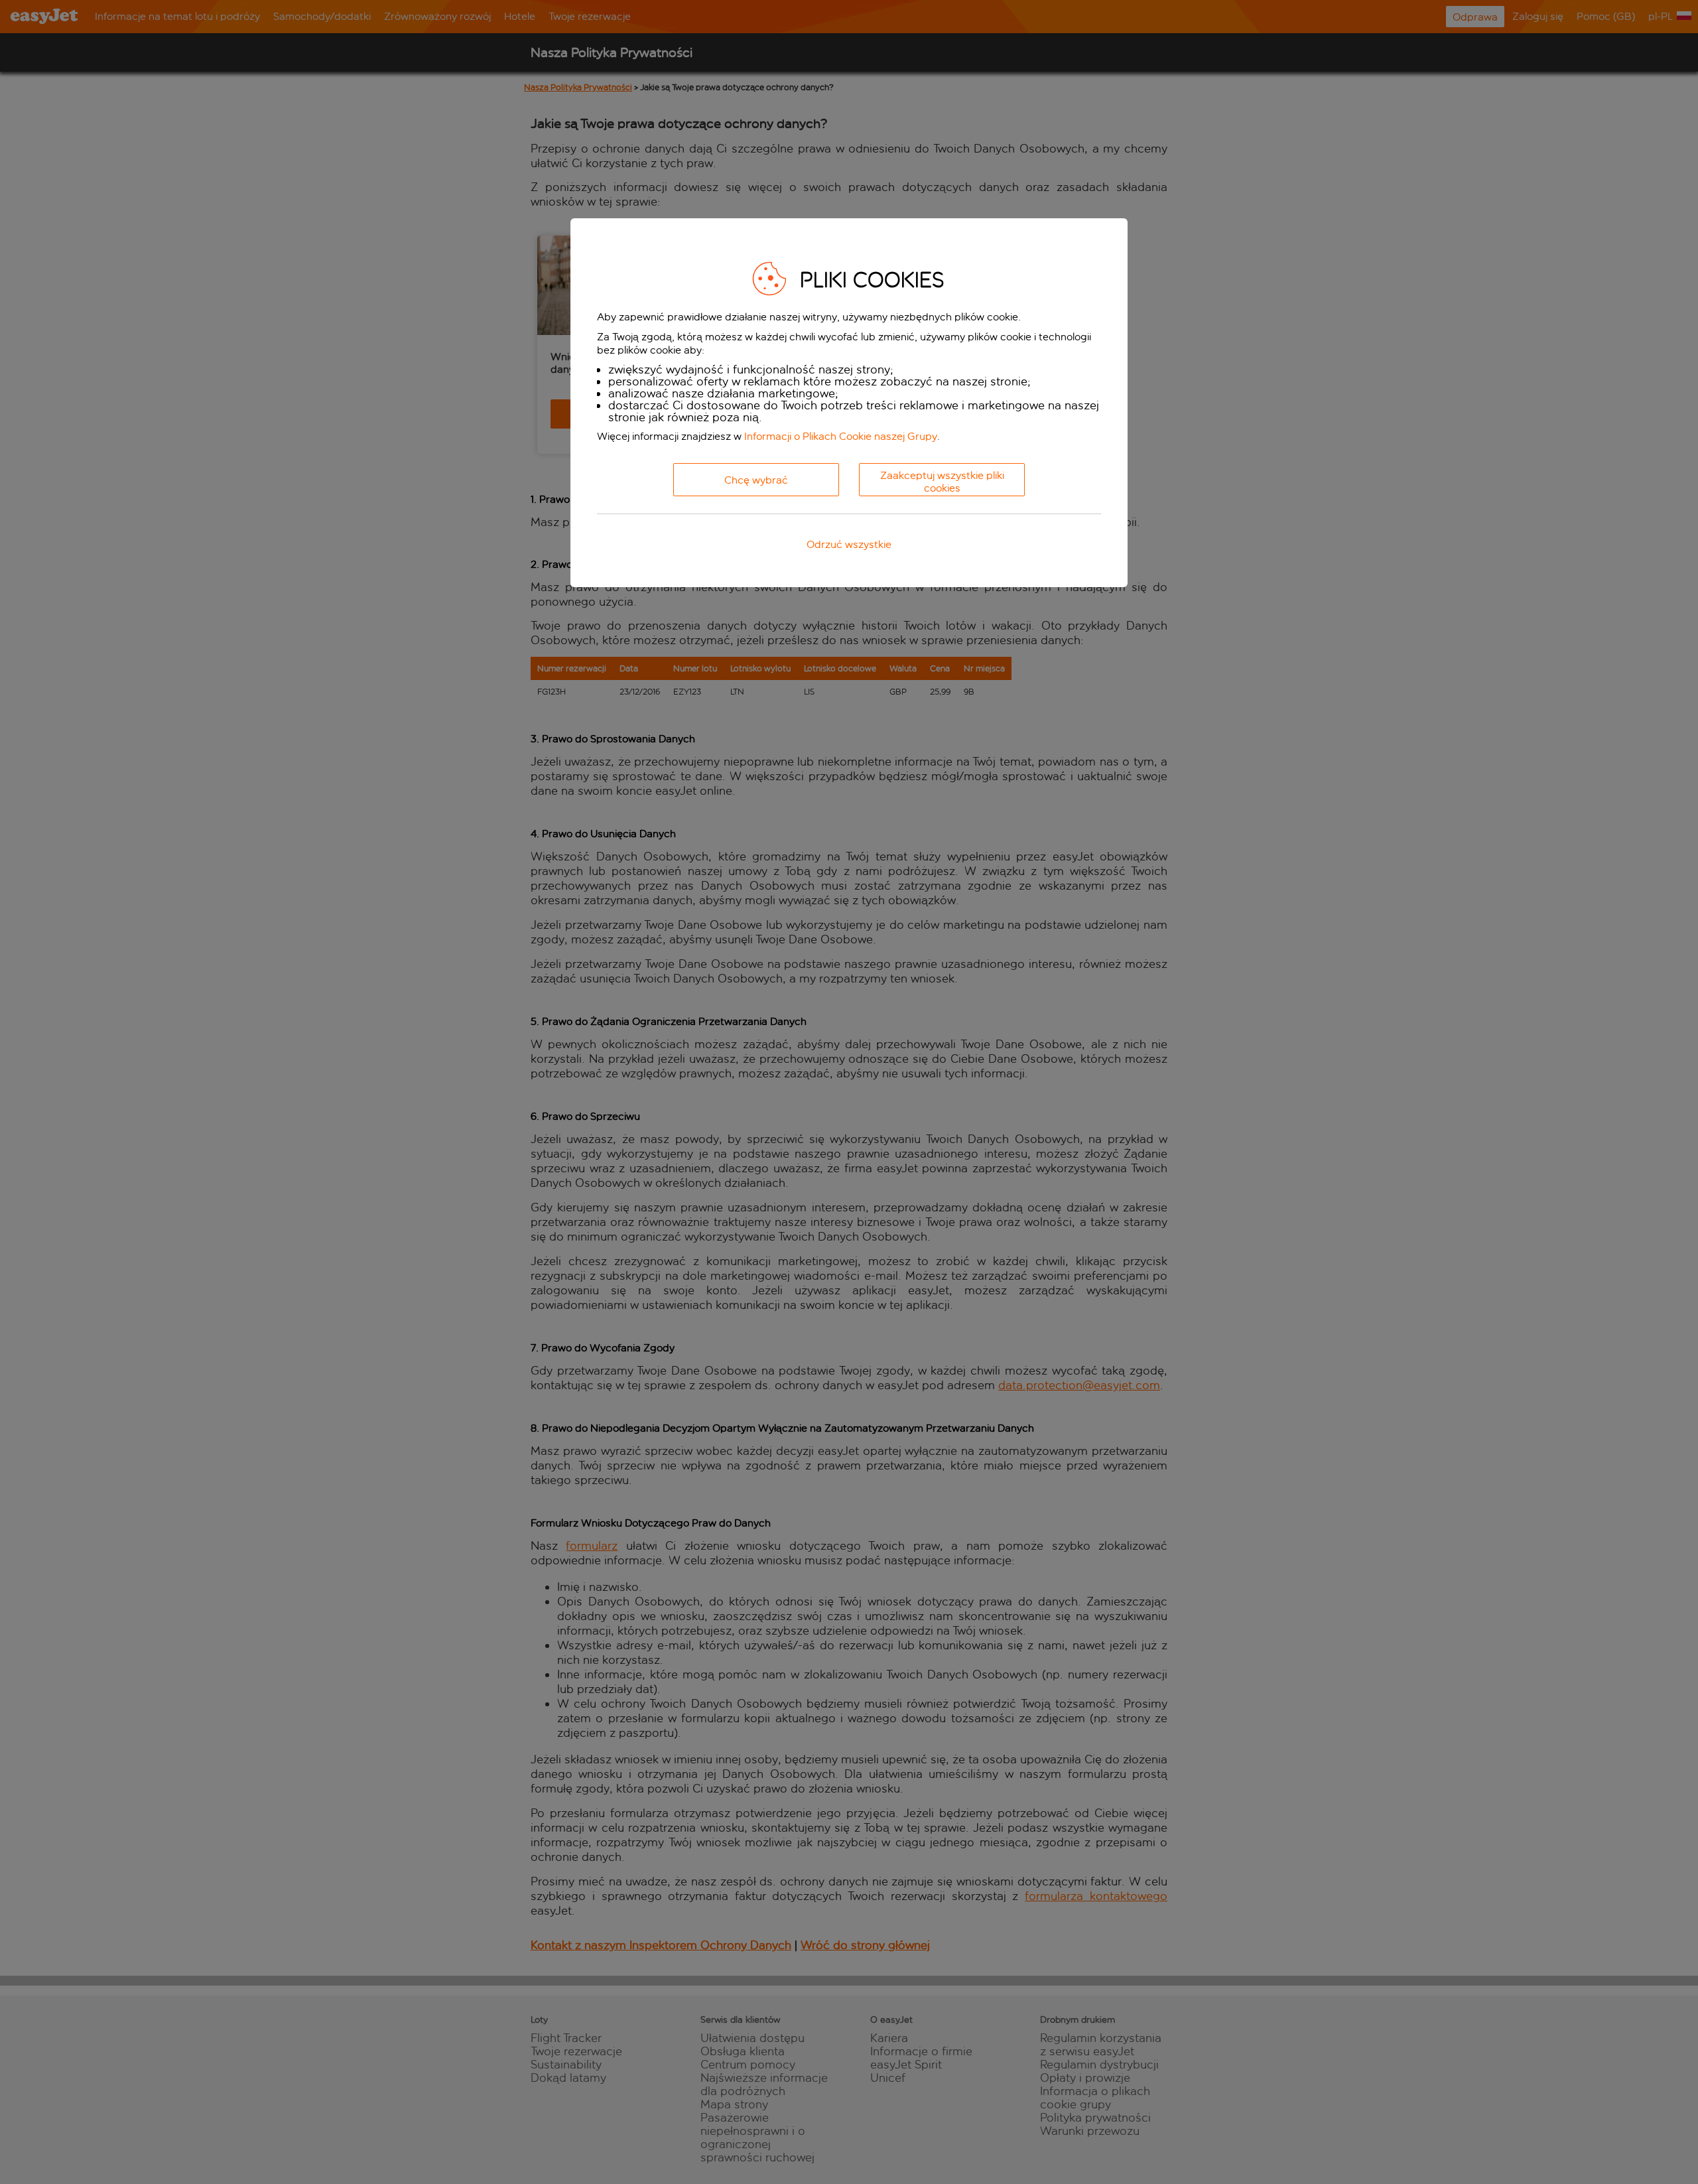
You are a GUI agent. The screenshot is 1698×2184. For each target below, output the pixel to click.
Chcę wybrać (756, 480)
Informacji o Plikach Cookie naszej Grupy (841, 436)
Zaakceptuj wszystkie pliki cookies (942, 482)
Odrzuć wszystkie (849, 544)
